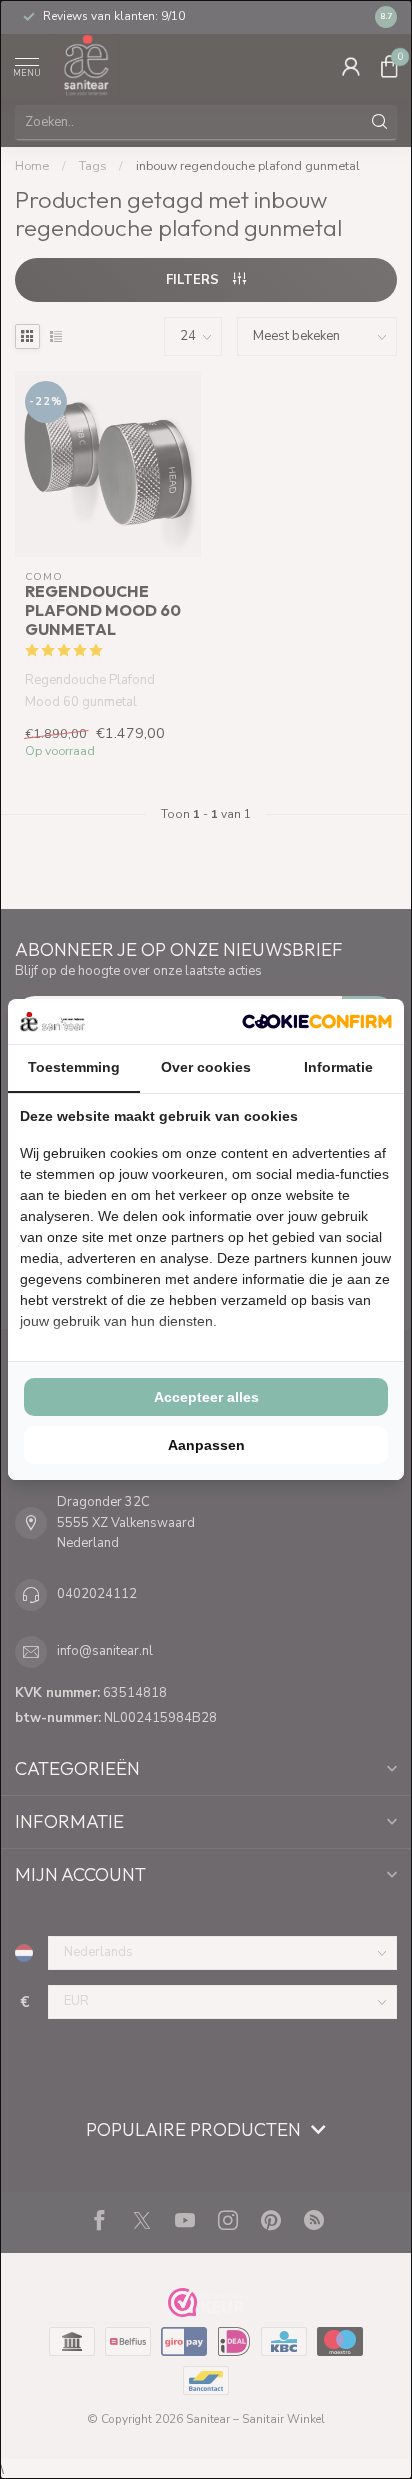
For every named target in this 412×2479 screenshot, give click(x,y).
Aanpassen (206, 1445)
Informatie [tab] (338, 1067)
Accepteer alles (206, 1397)
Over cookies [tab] (206, 1067)
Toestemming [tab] (74, 1067)
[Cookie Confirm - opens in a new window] (317, 1021)
